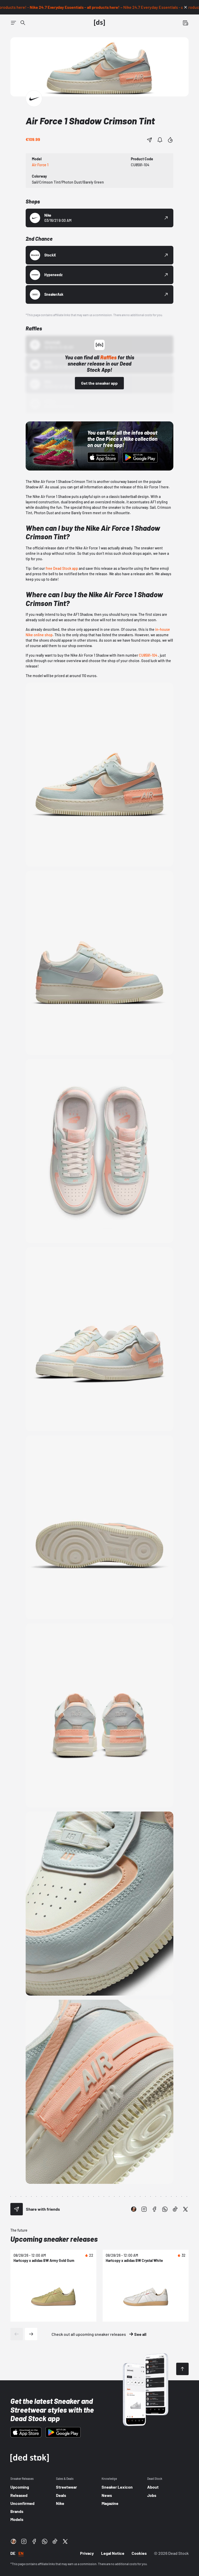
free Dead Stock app (62, 568)
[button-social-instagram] (144, 2209)
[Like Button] (170, 140)
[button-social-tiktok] (175, 2209)
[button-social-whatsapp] (165, 2209)
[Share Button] (150, 140)
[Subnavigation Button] (13, 23)
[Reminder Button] (160, 140)
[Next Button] (31, 2334)
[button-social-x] (186, 2209)
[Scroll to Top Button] (182, 2369)
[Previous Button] (17, 2334)
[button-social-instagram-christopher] (134, 2209)
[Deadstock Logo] (99, 23)
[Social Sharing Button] (17, 2209)
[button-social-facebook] (154, 2209)
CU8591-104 (148, 655)
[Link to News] (23, 23)
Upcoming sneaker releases (54, 2239)
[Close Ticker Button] (186, 7)
